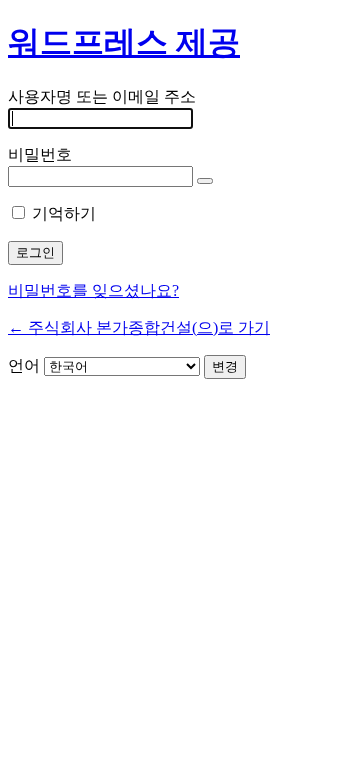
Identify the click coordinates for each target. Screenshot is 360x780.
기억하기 (64, 213)
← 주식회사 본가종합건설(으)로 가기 (139, 327)
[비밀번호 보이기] (205, 181)
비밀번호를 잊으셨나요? (93, 290)
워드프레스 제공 (124, 42)
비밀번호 (40, 154)
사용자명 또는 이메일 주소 (102, 96)
